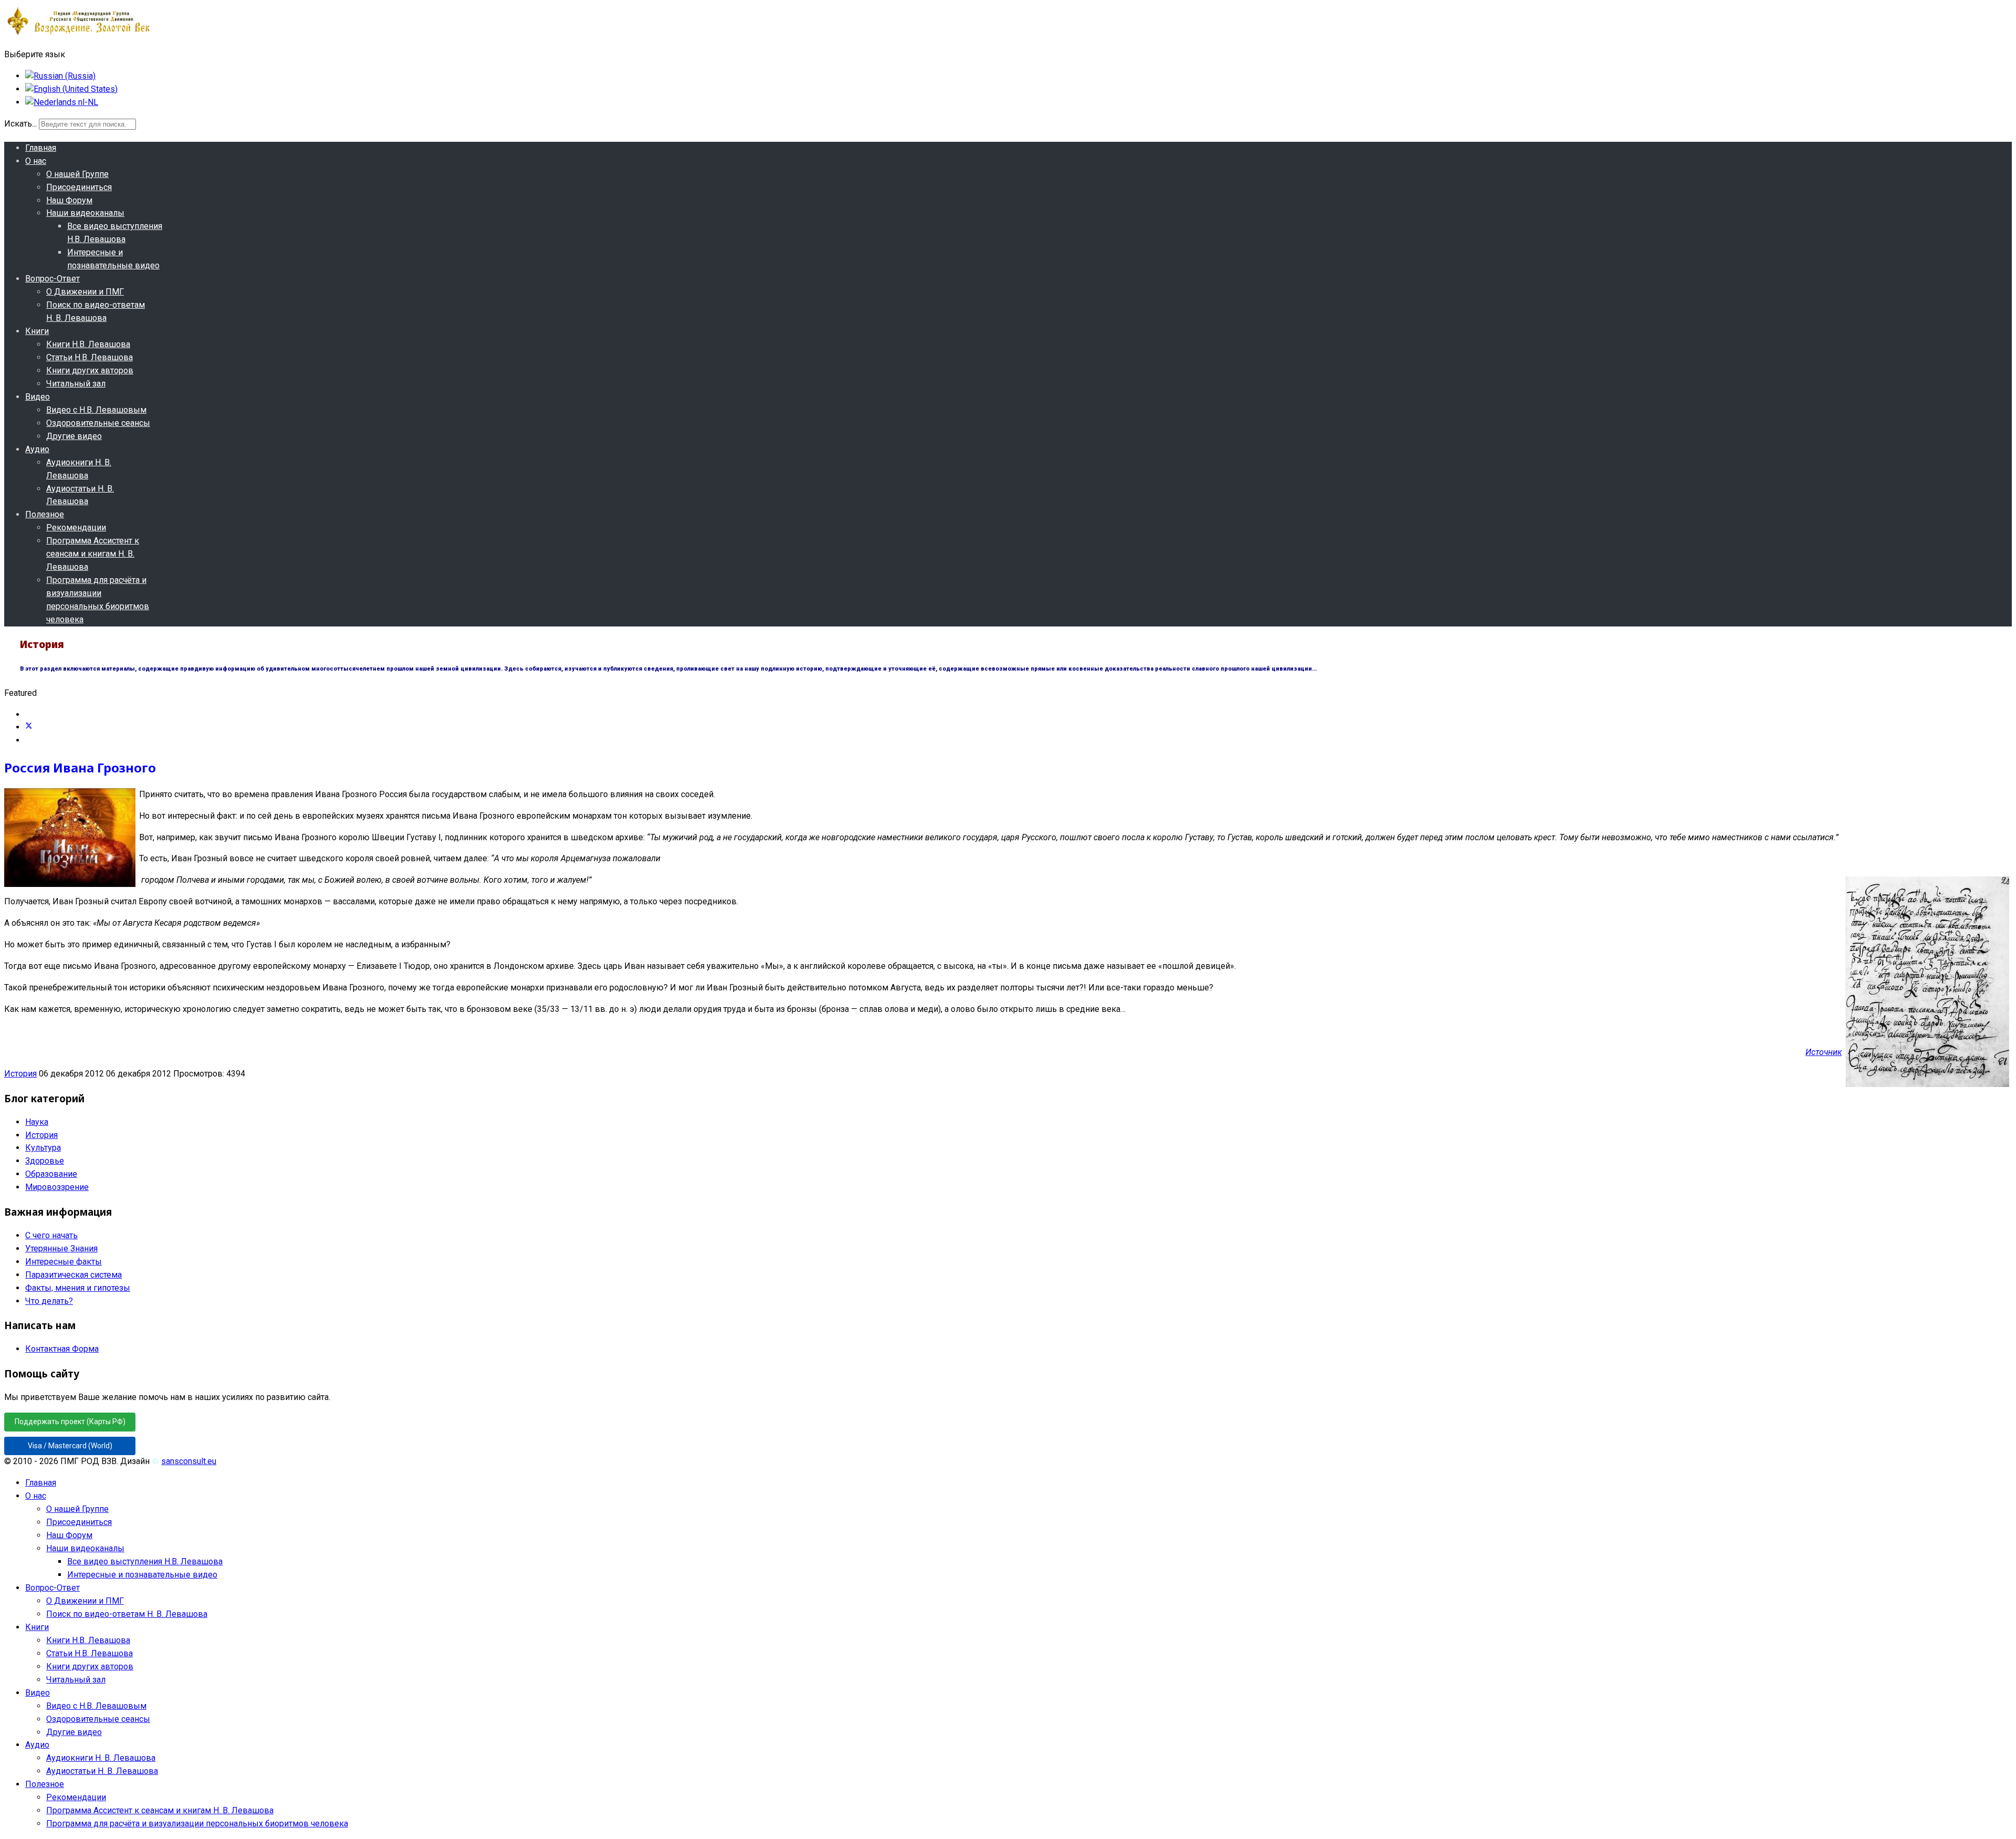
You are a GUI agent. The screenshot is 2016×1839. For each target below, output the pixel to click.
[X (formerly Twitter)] (29, 727)
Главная (41, 148)
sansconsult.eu (189, 1461)
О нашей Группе (77, 174)
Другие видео (74, 436)
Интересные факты (64, 1262)
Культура (43, 1148)
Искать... (20, 124)
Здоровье (45, 1161)
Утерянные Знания (61, 1248)
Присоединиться (79, 187)
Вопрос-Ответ (52, 279)
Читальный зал (76, 384)
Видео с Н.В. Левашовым (96, 410)
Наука (37, 1122)
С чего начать (51, 1235)
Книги (37, 331)
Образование (51, 1174)
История (20, 1074)
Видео (38, 397)
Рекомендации (76, 527)
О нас (36, 161)
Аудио (37, 449)
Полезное (45, 514)
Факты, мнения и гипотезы (78, 1288)
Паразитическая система (73, 1275)
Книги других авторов (90, 370)
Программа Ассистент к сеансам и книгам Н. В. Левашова (93, 554)
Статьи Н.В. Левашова (90, 357)
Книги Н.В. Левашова (88, 344)
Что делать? (49, 1301)
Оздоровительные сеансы (98, 423)
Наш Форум (69, 200)
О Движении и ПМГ (85, 292)
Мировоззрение (57, 1187)
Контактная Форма (62, 1349)
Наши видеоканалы (85, 213)
